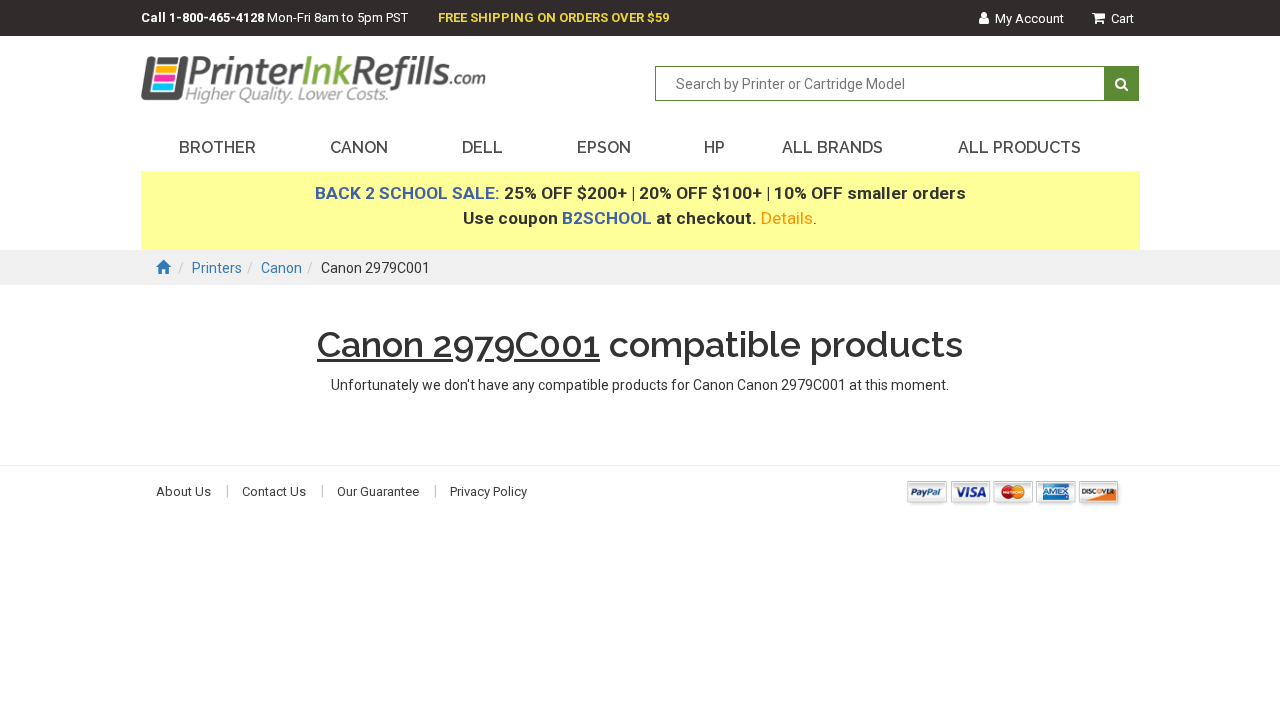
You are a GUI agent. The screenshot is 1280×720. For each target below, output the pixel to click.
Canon (281, 268)
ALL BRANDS (832, 147)
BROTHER (217, 147)
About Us (183, 491)
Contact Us (274, 491)
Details (787, 218)
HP (714, 147)
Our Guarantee (378, 491)
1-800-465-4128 (216, 17)
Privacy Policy (488, 491)
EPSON (604, 147)
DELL (482, 147)
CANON (359, 147)
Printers (217, 268)
